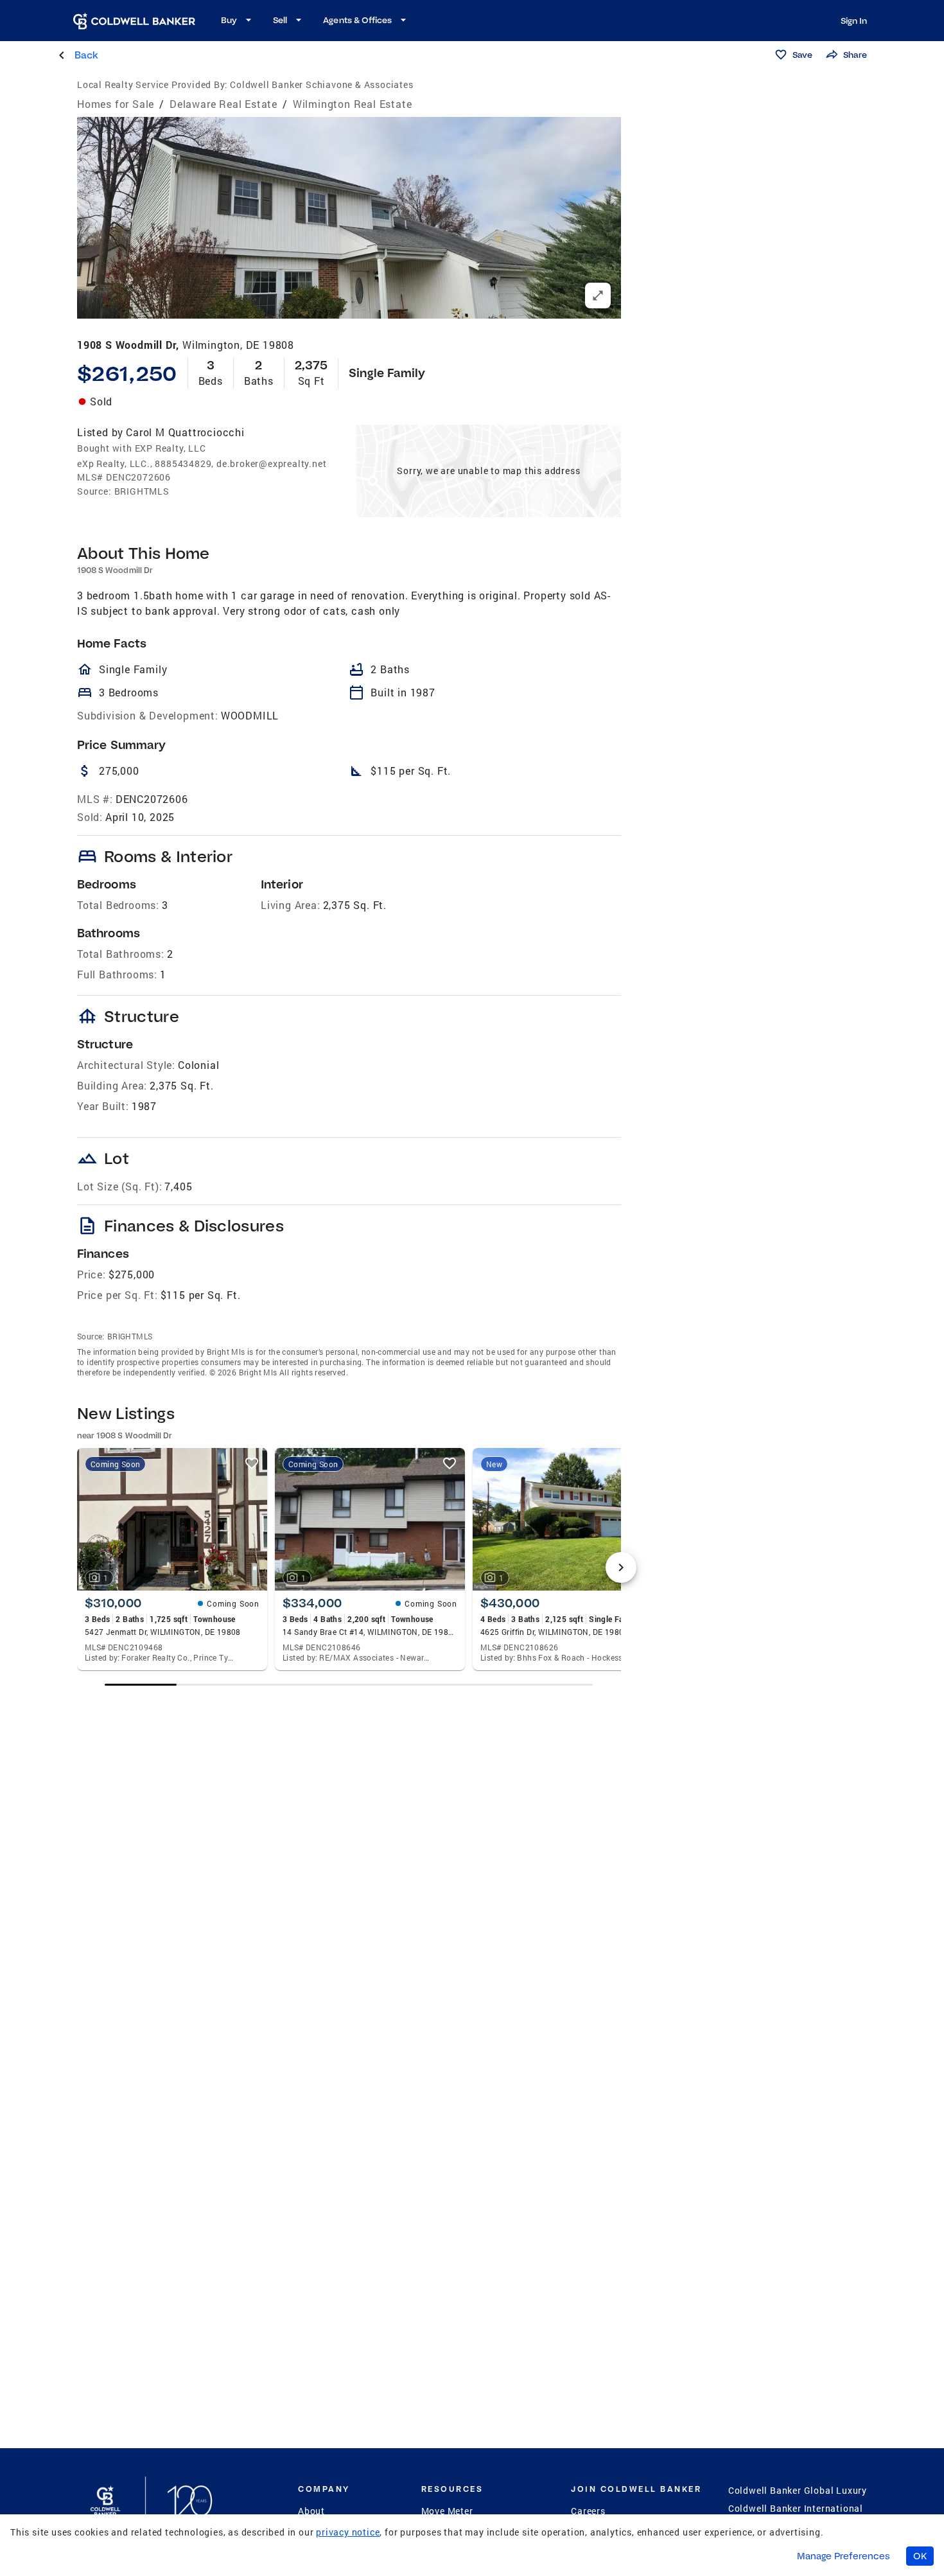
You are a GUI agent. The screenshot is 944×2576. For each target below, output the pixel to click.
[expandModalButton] (598, 296)
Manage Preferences (843, 2556)
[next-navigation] (621, 1567)
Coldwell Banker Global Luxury (798, 2490)
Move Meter (447, 2511)
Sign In (854, 21)
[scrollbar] (349, 1685)
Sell (280, 20)
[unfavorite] (252, 1463)
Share (855, 55)
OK (920, 2556)
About (311, 2511)
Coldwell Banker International (796, 2508)
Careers (588, 2511)
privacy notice (348, 2532)
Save (802, 55)
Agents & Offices (357, 20)
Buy (229, 20)
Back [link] (86, 55)
